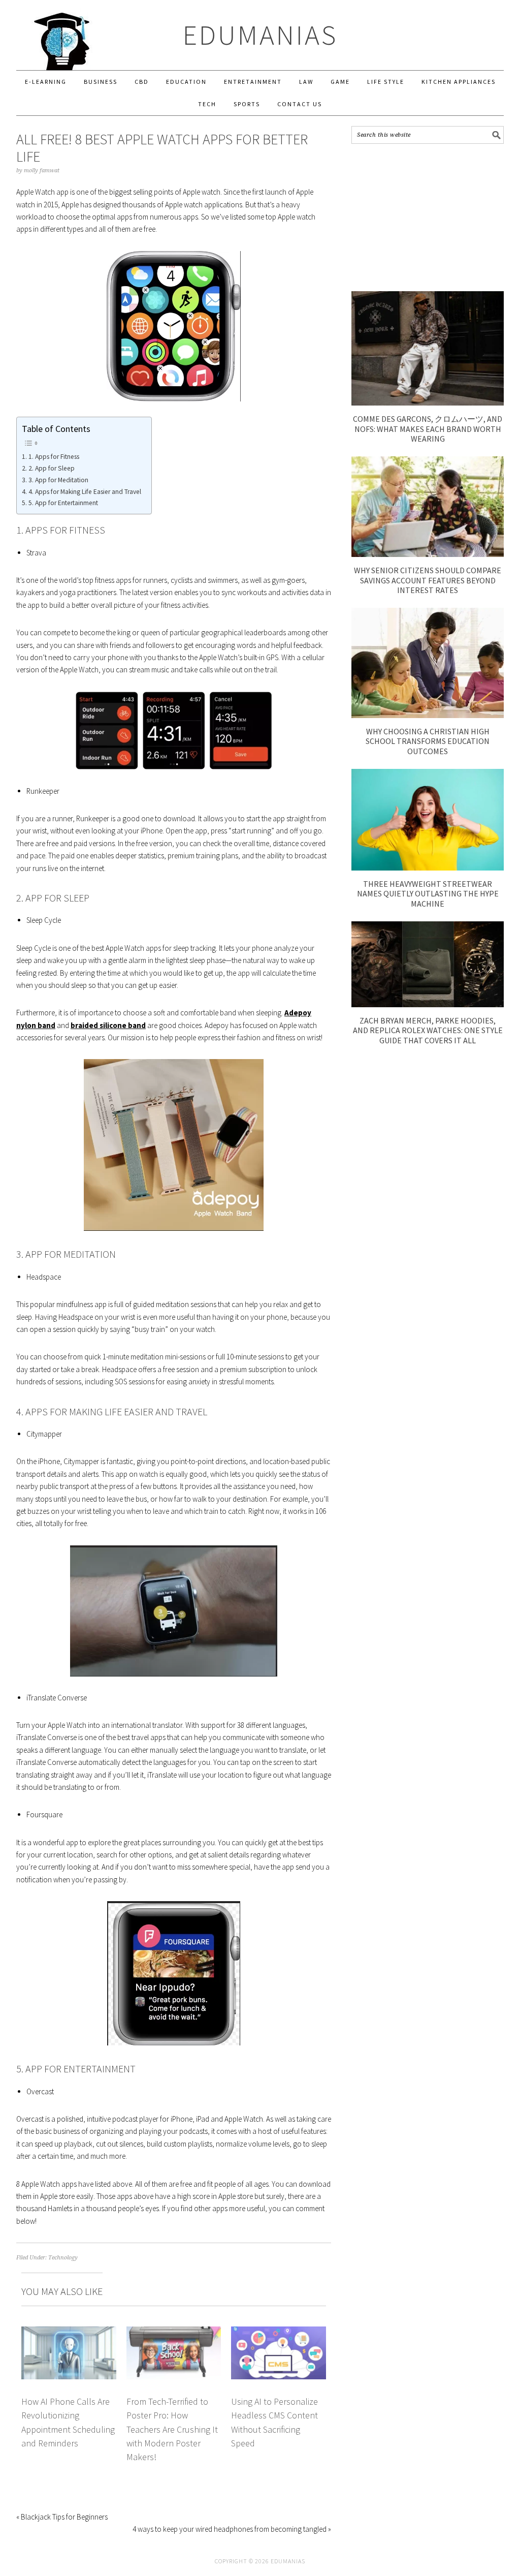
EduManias (260, 35)
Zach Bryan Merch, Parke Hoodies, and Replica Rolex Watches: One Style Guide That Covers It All (428, 1030)
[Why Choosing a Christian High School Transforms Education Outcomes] (428, 715)
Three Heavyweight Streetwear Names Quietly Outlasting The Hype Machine (428, 893)
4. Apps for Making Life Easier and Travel (85, 492)
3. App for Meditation (58, 480)
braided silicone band (108, 1025)
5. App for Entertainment (63, 503)
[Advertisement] (428, 218)
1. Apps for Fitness (54, 457)
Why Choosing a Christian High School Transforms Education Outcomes (428, 741)
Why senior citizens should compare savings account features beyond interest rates (428, 580)
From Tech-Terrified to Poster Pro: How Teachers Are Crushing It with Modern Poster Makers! (172, 2429)
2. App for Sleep (52, 468)
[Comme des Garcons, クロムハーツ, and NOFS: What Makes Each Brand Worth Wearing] (428, 403)
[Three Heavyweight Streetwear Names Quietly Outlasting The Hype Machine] (428, 868)
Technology (63, 2258)
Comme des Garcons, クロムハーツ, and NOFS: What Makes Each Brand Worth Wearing (428, 428)
